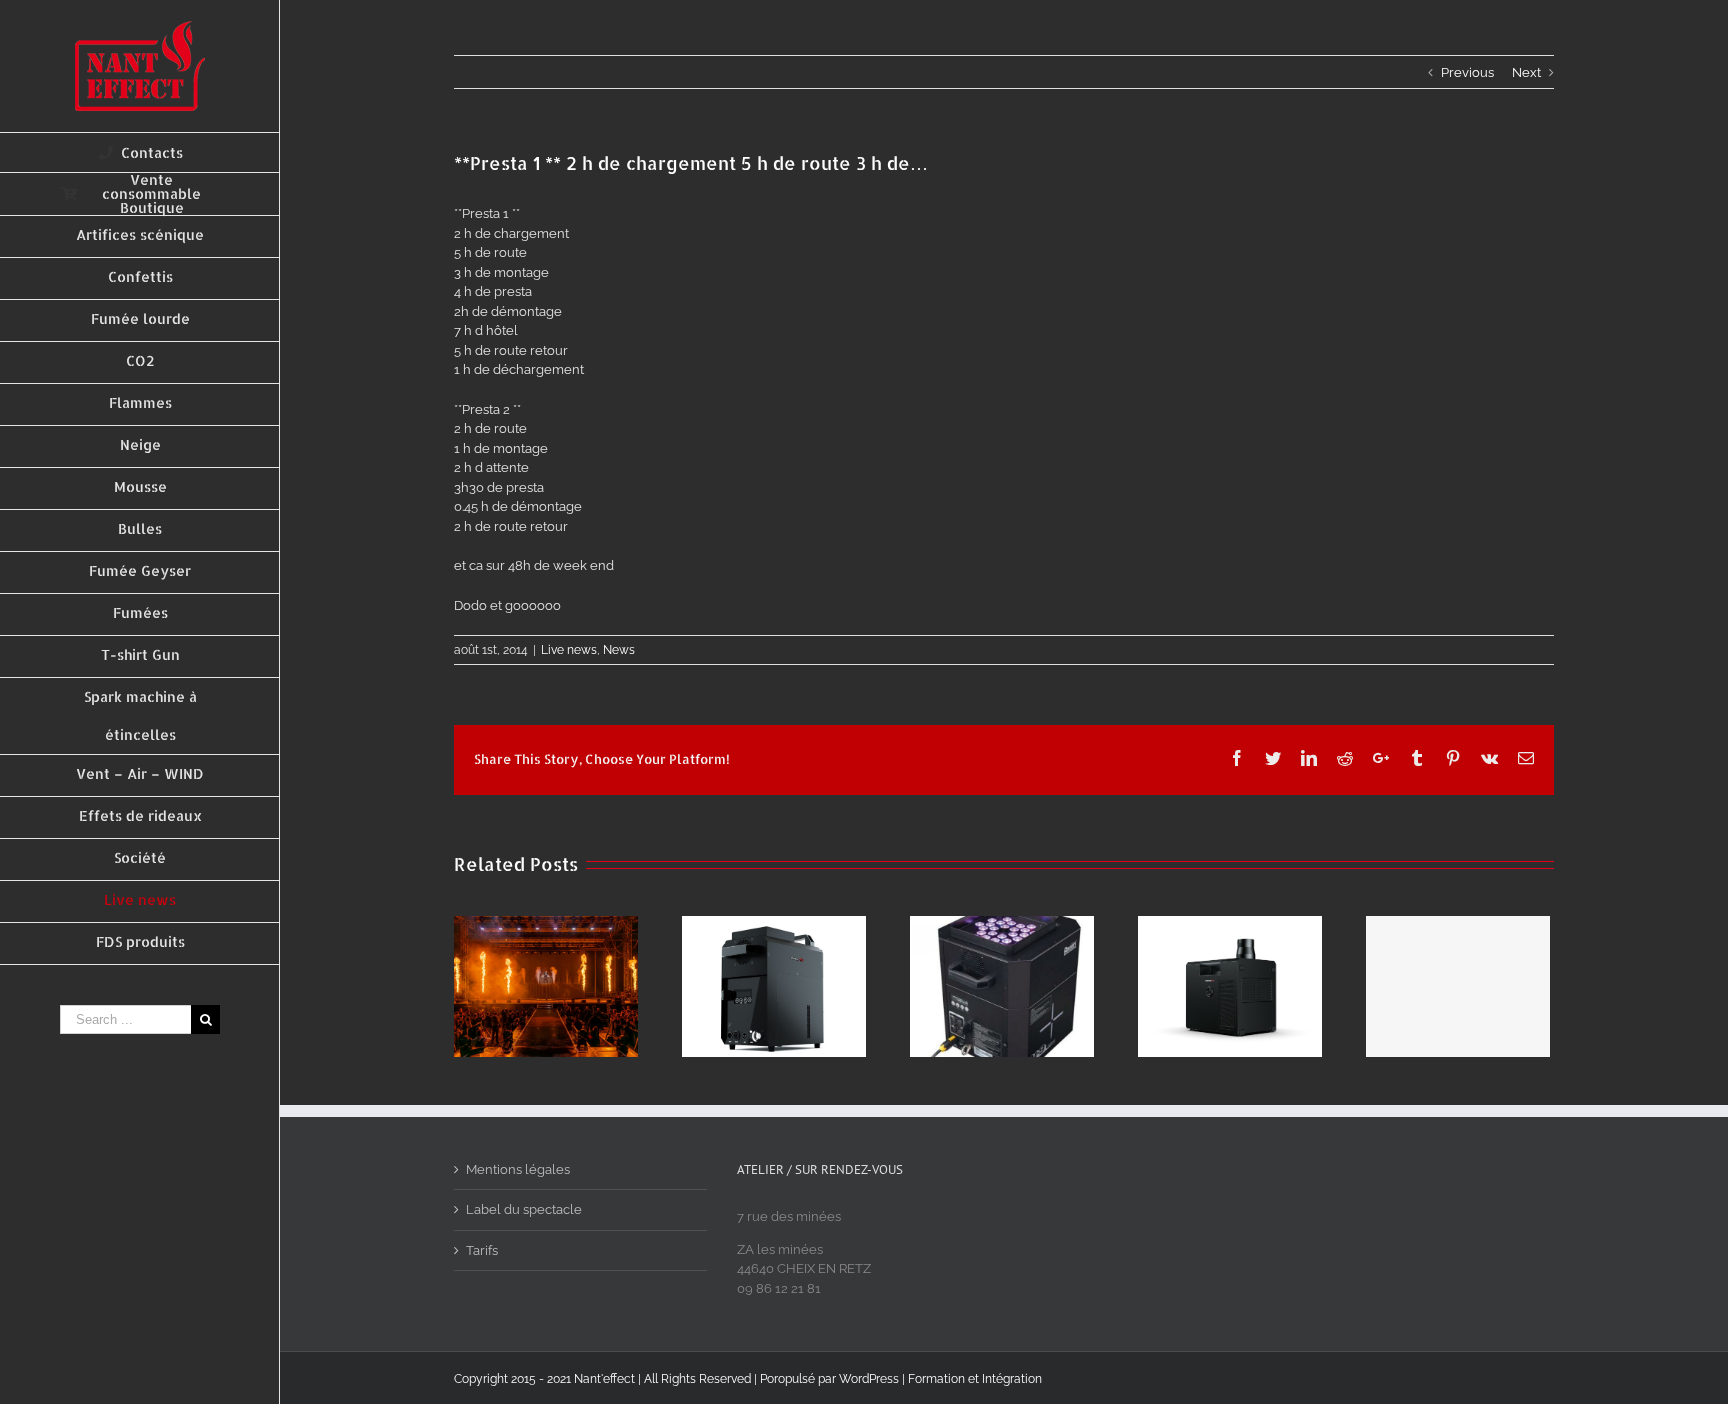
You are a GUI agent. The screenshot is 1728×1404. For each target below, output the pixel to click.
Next (1526, 72)
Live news (569, 650)
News (619, 650)
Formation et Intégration (975, 1379)
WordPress (869, 1379)
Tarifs (482, 1250)
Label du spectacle (524, 1209)
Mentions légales (518, 1169)
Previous (1467, 72)
